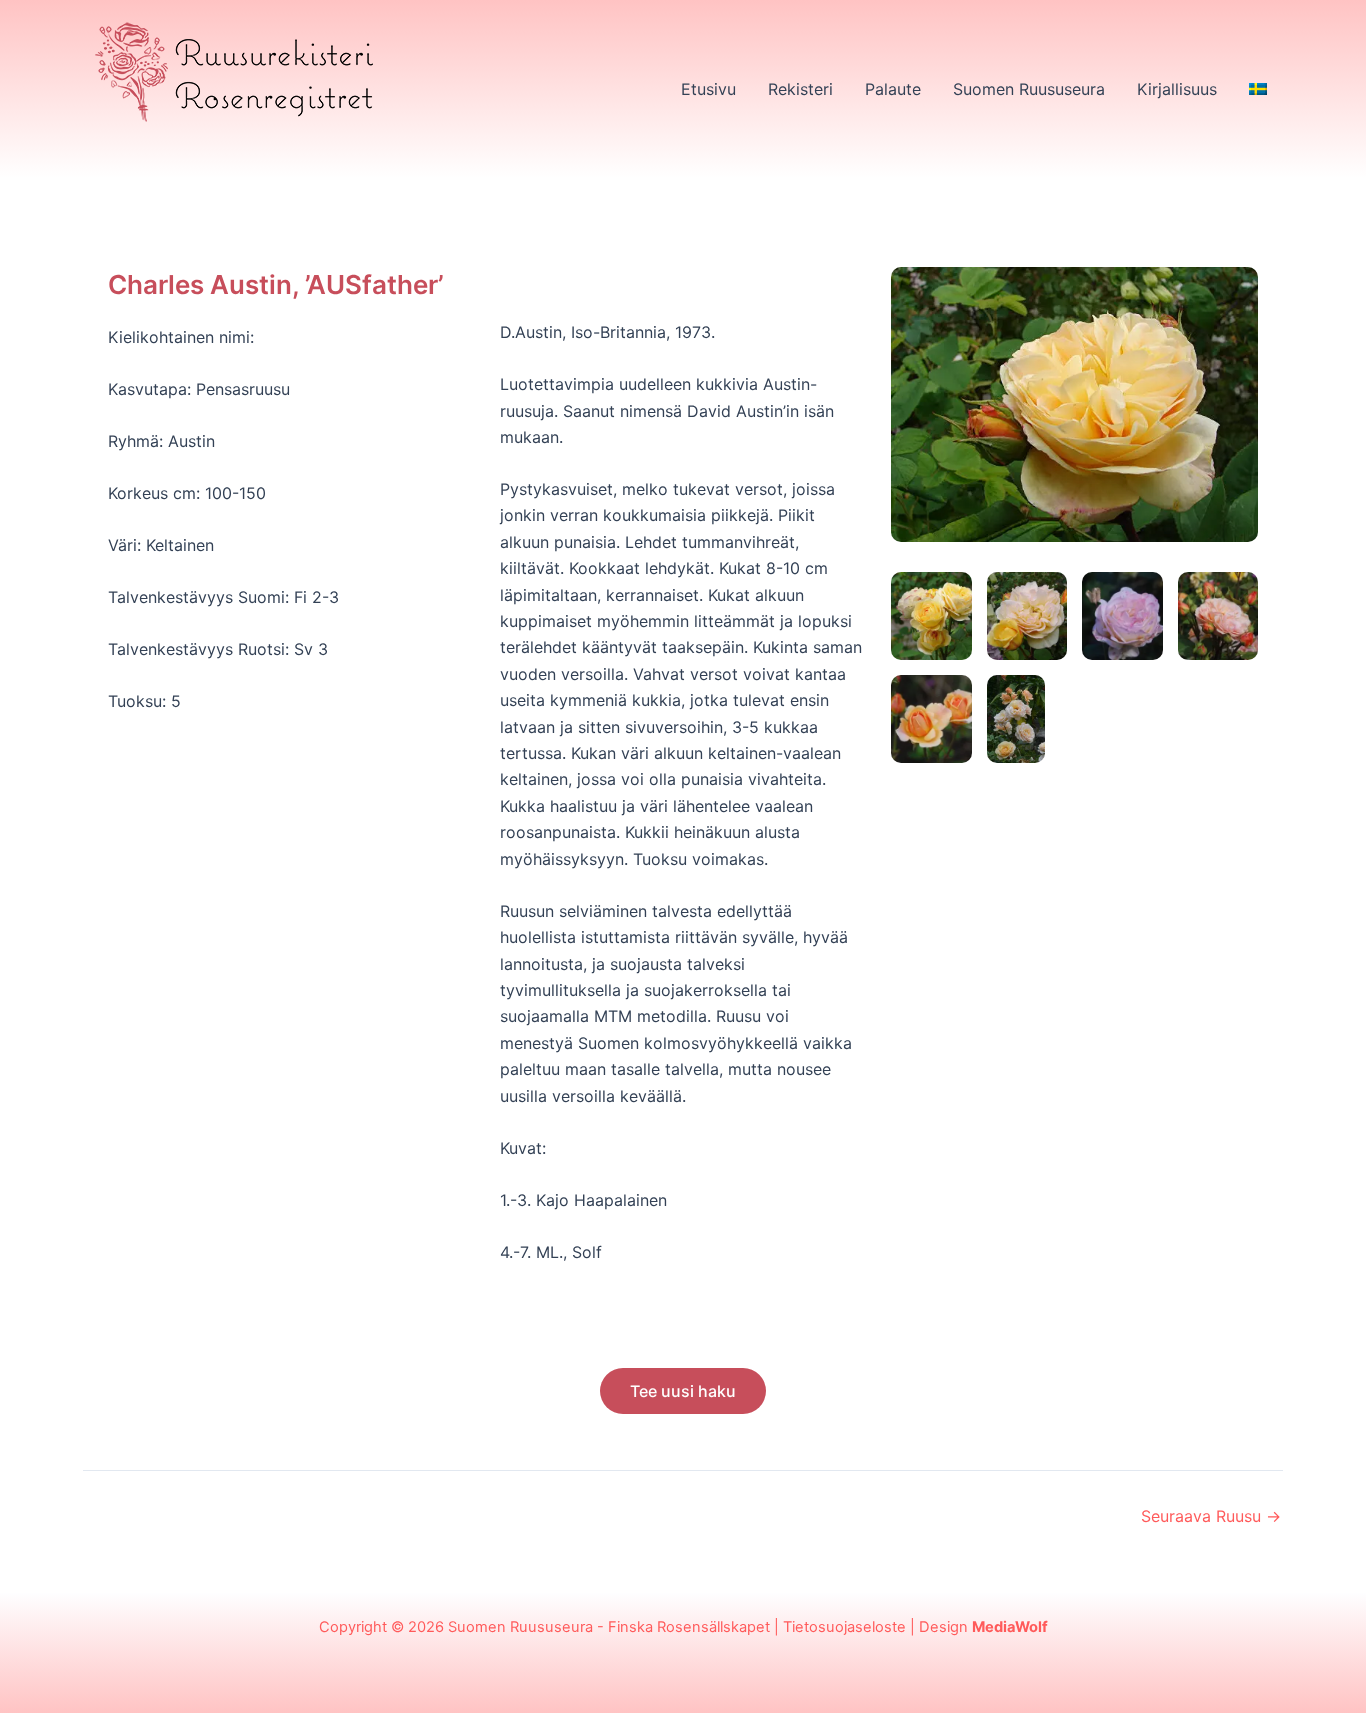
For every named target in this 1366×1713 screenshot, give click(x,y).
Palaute (893, 89)
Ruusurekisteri (173, 146)
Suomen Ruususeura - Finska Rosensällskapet (609, 1627)
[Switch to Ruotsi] (1258, 89)
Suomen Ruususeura (1029, 89)
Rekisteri (800, 89)
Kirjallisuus (1177, 89)
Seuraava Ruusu (1211, 1516)
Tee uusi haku (683, 1391)
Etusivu (708, 89)
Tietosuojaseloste (844, 1627)
